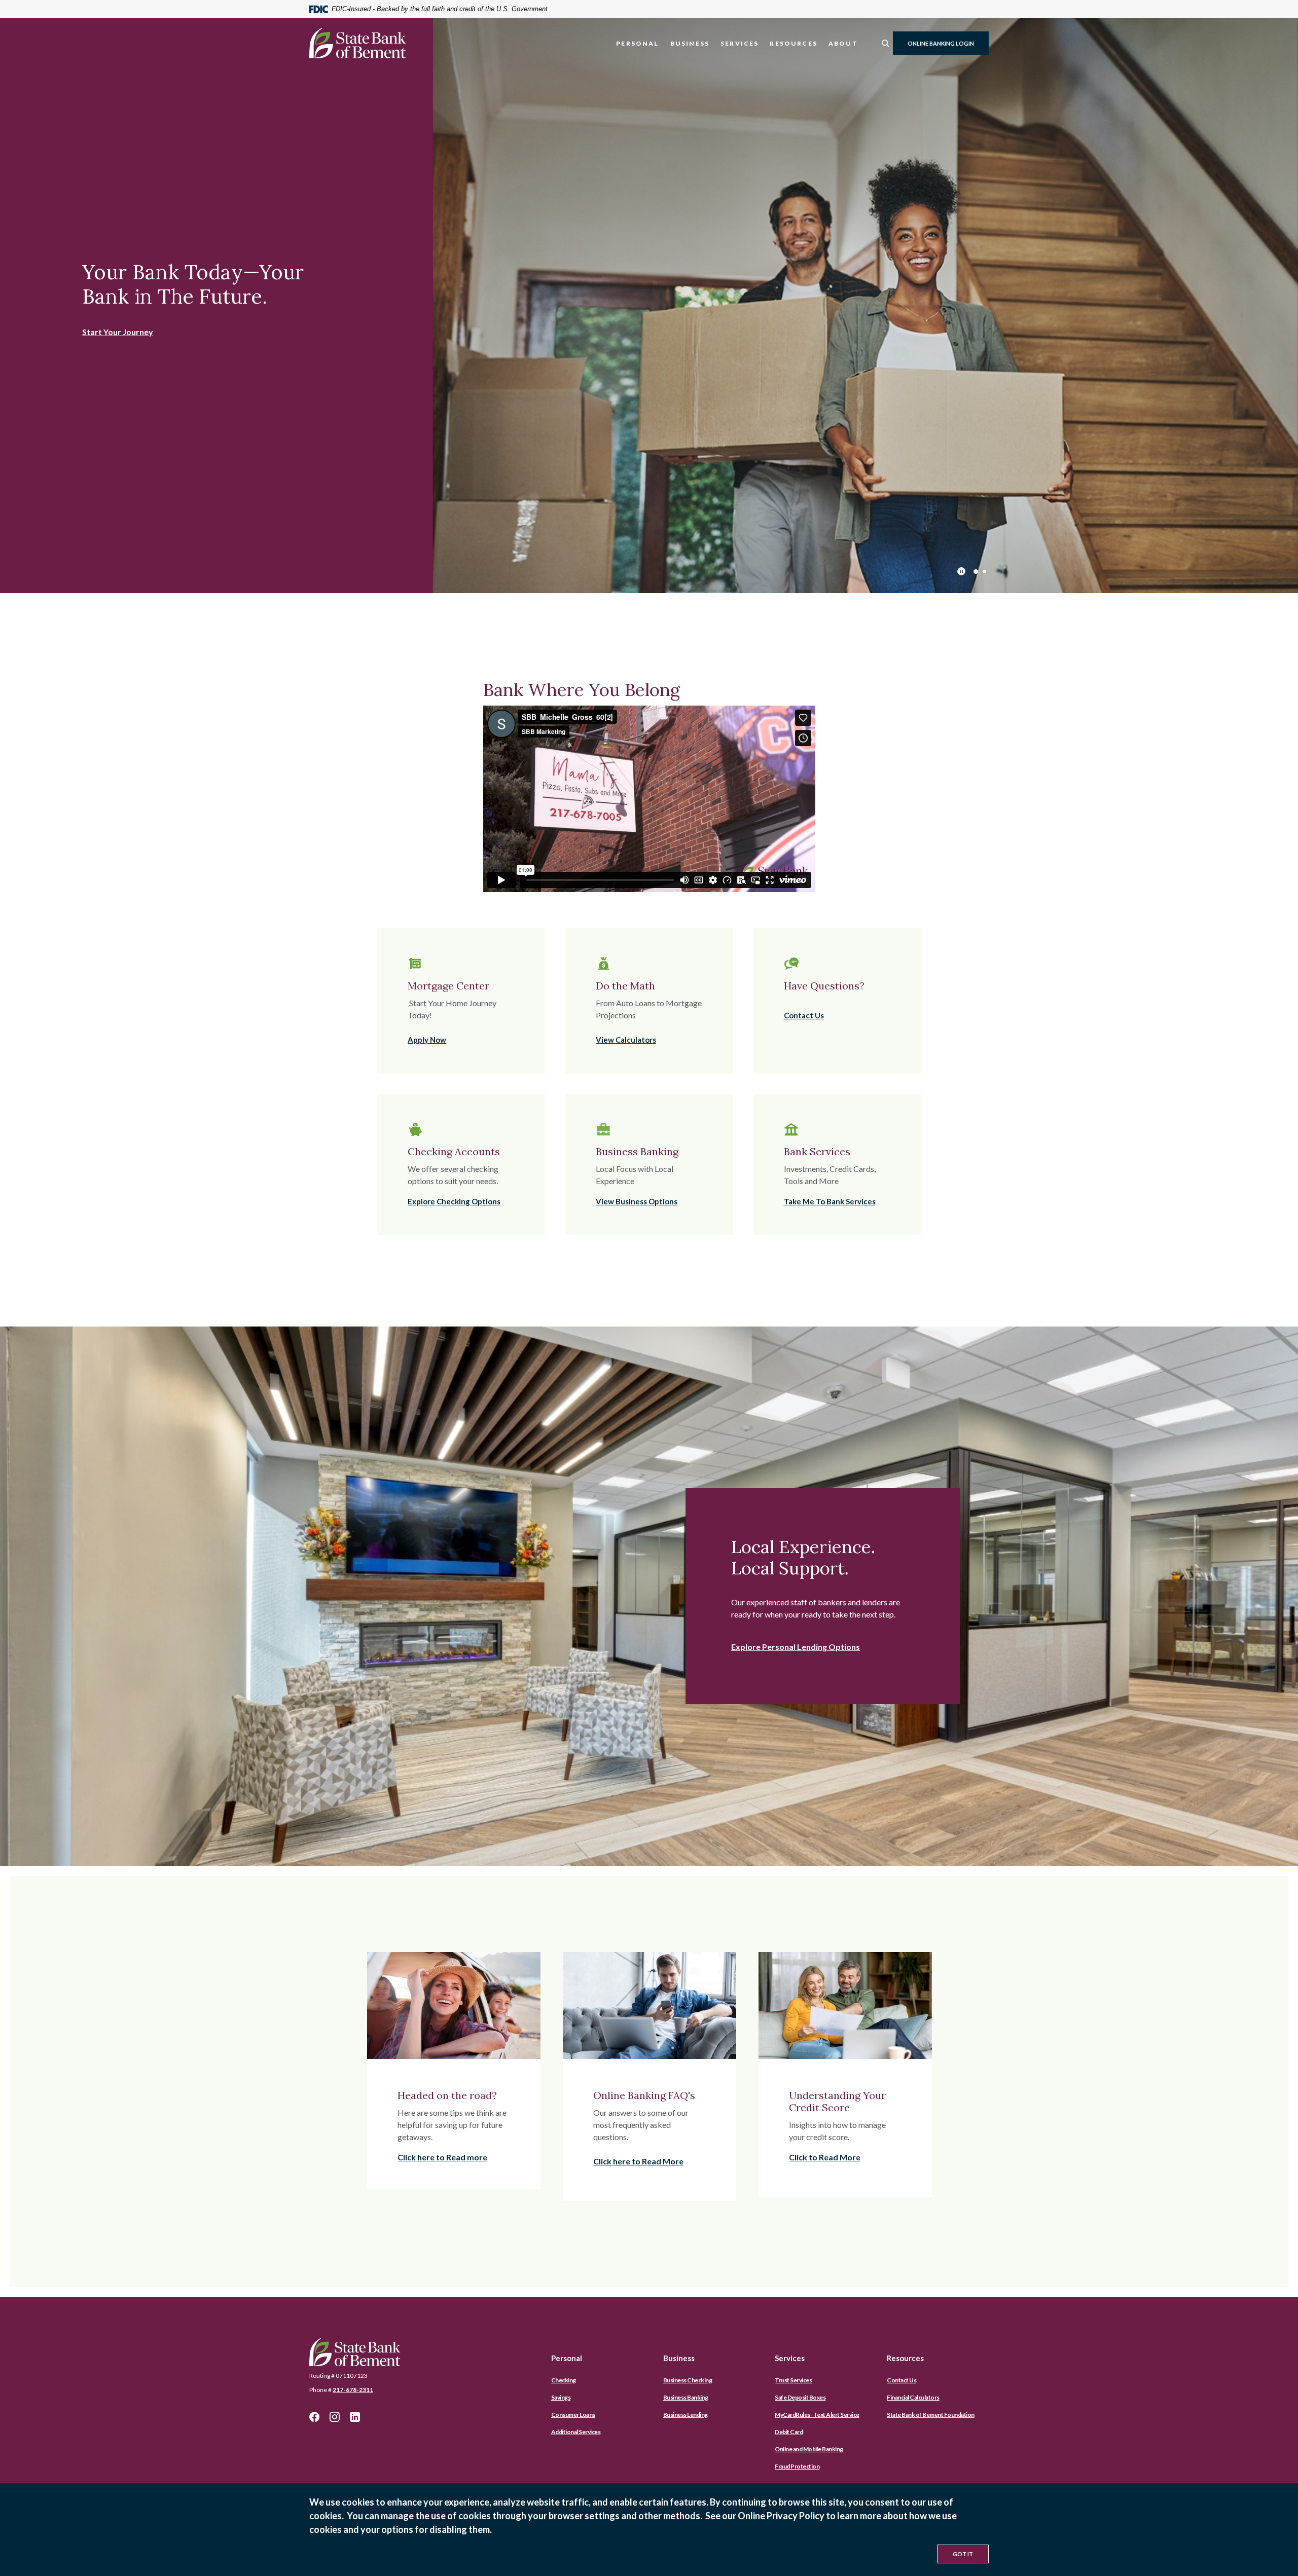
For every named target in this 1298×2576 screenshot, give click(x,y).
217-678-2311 (353, 2390)
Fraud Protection (797, 2466)
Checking (564, 2380)
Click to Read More (825, 2157)
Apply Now (427, 1040)
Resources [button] (794, 43)
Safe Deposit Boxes (800, 2397)
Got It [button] (963, 2554)
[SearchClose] (886, 43)
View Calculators (626, 1040)
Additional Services (576, 2432)
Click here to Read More (638, 2161)
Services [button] (740, 43)
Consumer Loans (573, 2415)
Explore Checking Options (454, 1201)
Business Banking (686, 2397)
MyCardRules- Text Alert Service (817, 2415)
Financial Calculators (913, 2397)
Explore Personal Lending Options (796, 1647)
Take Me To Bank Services (830, 1201)
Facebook (314, 2417)
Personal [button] (637, 43)
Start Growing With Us (125, 320)
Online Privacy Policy (781, 2516)
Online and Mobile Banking (809, 2449)
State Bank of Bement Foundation (931, 2415)
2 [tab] (984, 572)
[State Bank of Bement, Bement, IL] (358, 43)
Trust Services (793, 2380)
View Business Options (637, 1201)
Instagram (335, 2417)
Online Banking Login (941, 43)
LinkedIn (355, 2417)
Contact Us (804, 1015)
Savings (561, 2397)
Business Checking (688, 2380)
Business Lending (686, 2415)
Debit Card (789, 2432)
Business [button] (690, 43)
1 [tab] (976, 572)
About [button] (843, 43)
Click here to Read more (442, 2157)
